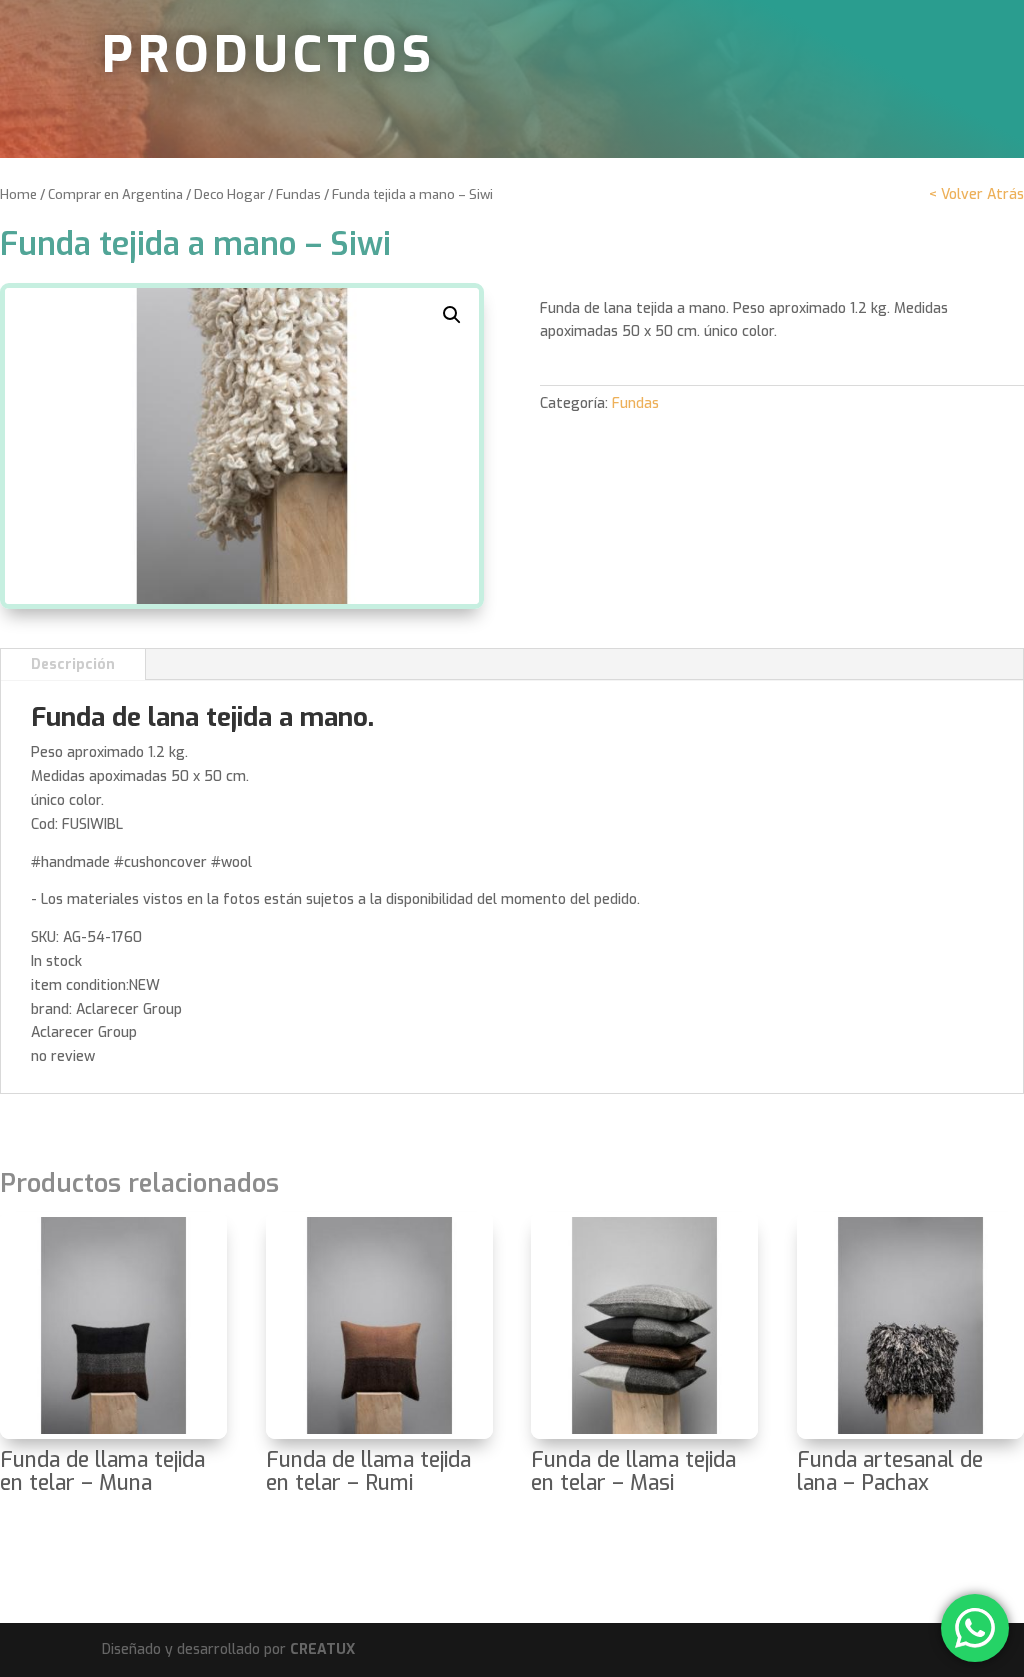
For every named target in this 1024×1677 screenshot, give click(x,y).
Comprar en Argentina (115, 194)
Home (18, 194)
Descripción (73, 664)
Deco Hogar (229, 194)
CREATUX (322, 1649)
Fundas (298, 194)
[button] (452, 315)
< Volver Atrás (976, 194)
